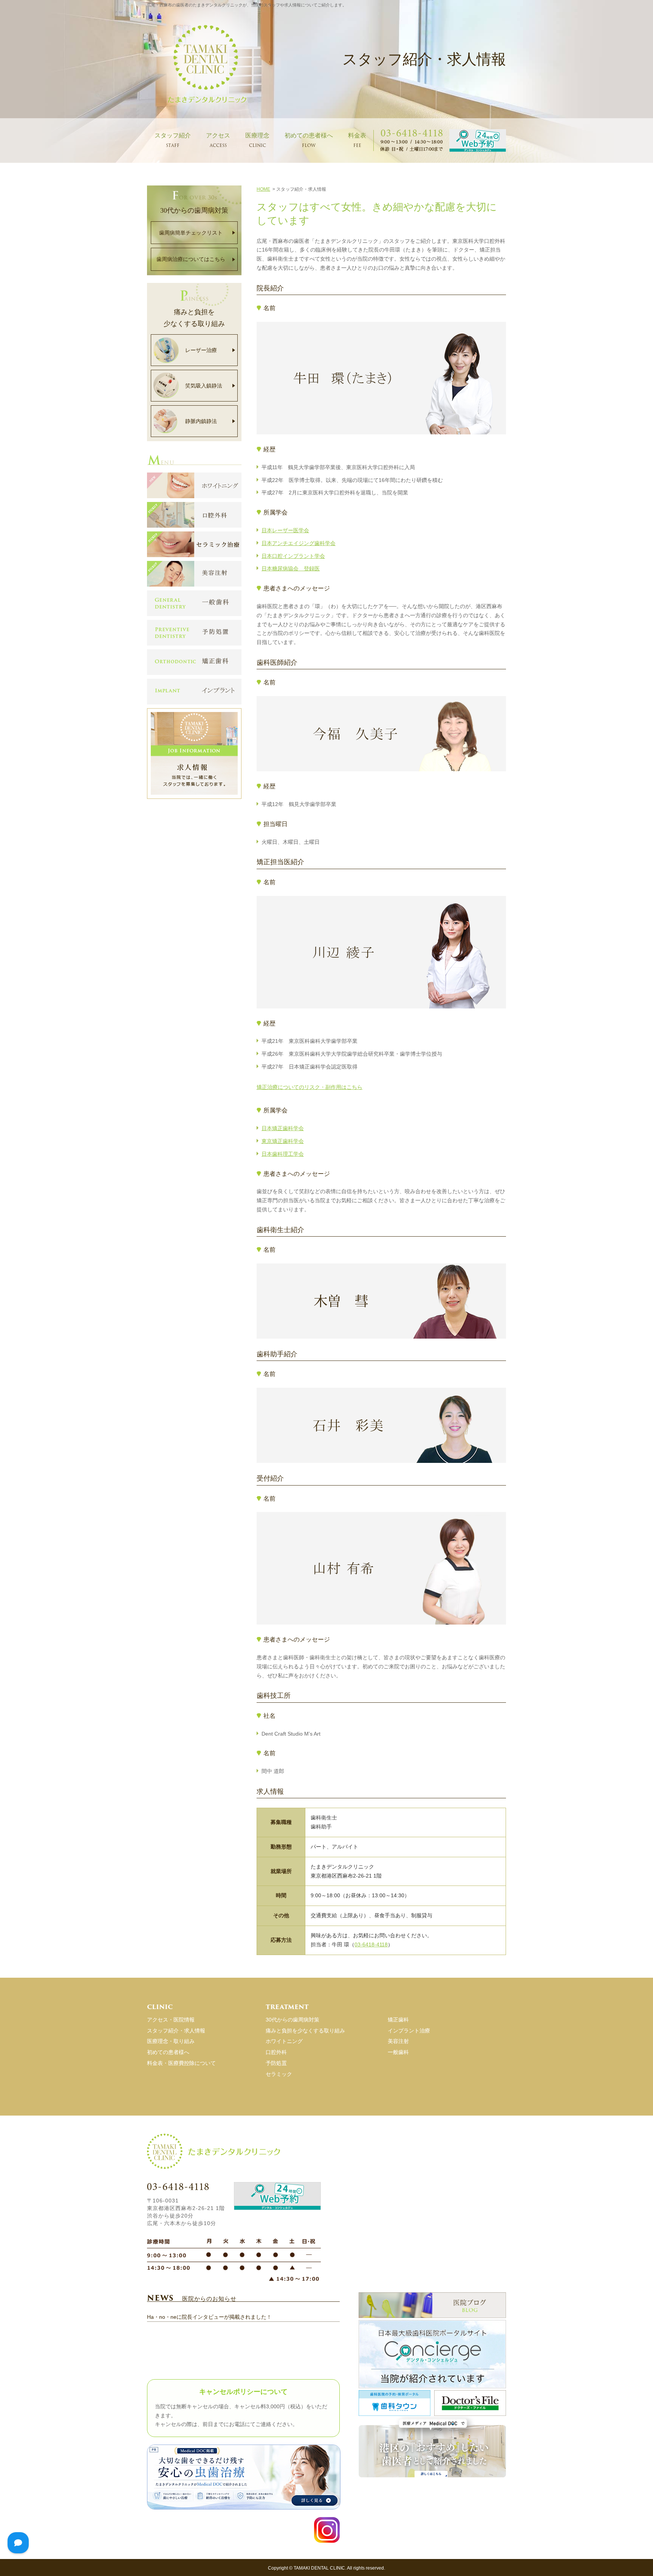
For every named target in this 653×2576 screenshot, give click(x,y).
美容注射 (398, 2041)
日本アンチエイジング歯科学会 (299, 543)
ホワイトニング (284, 2041)
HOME (263, 189)
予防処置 (276, 2063)
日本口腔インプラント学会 (293, 556)
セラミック (279, 2074)
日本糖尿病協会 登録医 (291, 568)
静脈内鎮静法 (201, 421)
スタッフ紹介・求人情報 (176, 2031)
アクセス (218, 140)
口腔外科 (276, 2052)
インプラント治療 (409, 2031)
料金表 (357, 140)
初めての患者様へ (309, 140)
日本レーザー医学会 (285, 530)
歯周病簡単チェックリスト (191, 233)
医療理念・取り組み (171, 2041)
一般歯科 (398, 2052)
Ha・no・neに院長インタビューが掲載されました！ (209, 2317)
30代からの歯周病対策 (292, 2020)
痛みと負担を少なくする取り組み (305, 2031)
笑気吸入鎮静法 (204, 386)
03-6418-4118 (371, 1944)
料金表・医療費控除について (181, 2063)
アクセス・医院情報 (171, 2020)
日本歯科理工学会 (283, 1154)
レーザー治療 (201, 350)
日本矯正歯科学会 (283, 1128)
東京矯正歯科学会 (283, 1141)
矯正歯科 (398, 2020)
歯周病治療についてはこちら (191, 259)
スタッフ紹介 (173, 140)
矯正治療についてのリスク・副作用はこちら (309, 1087)
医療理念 (257, 140)
